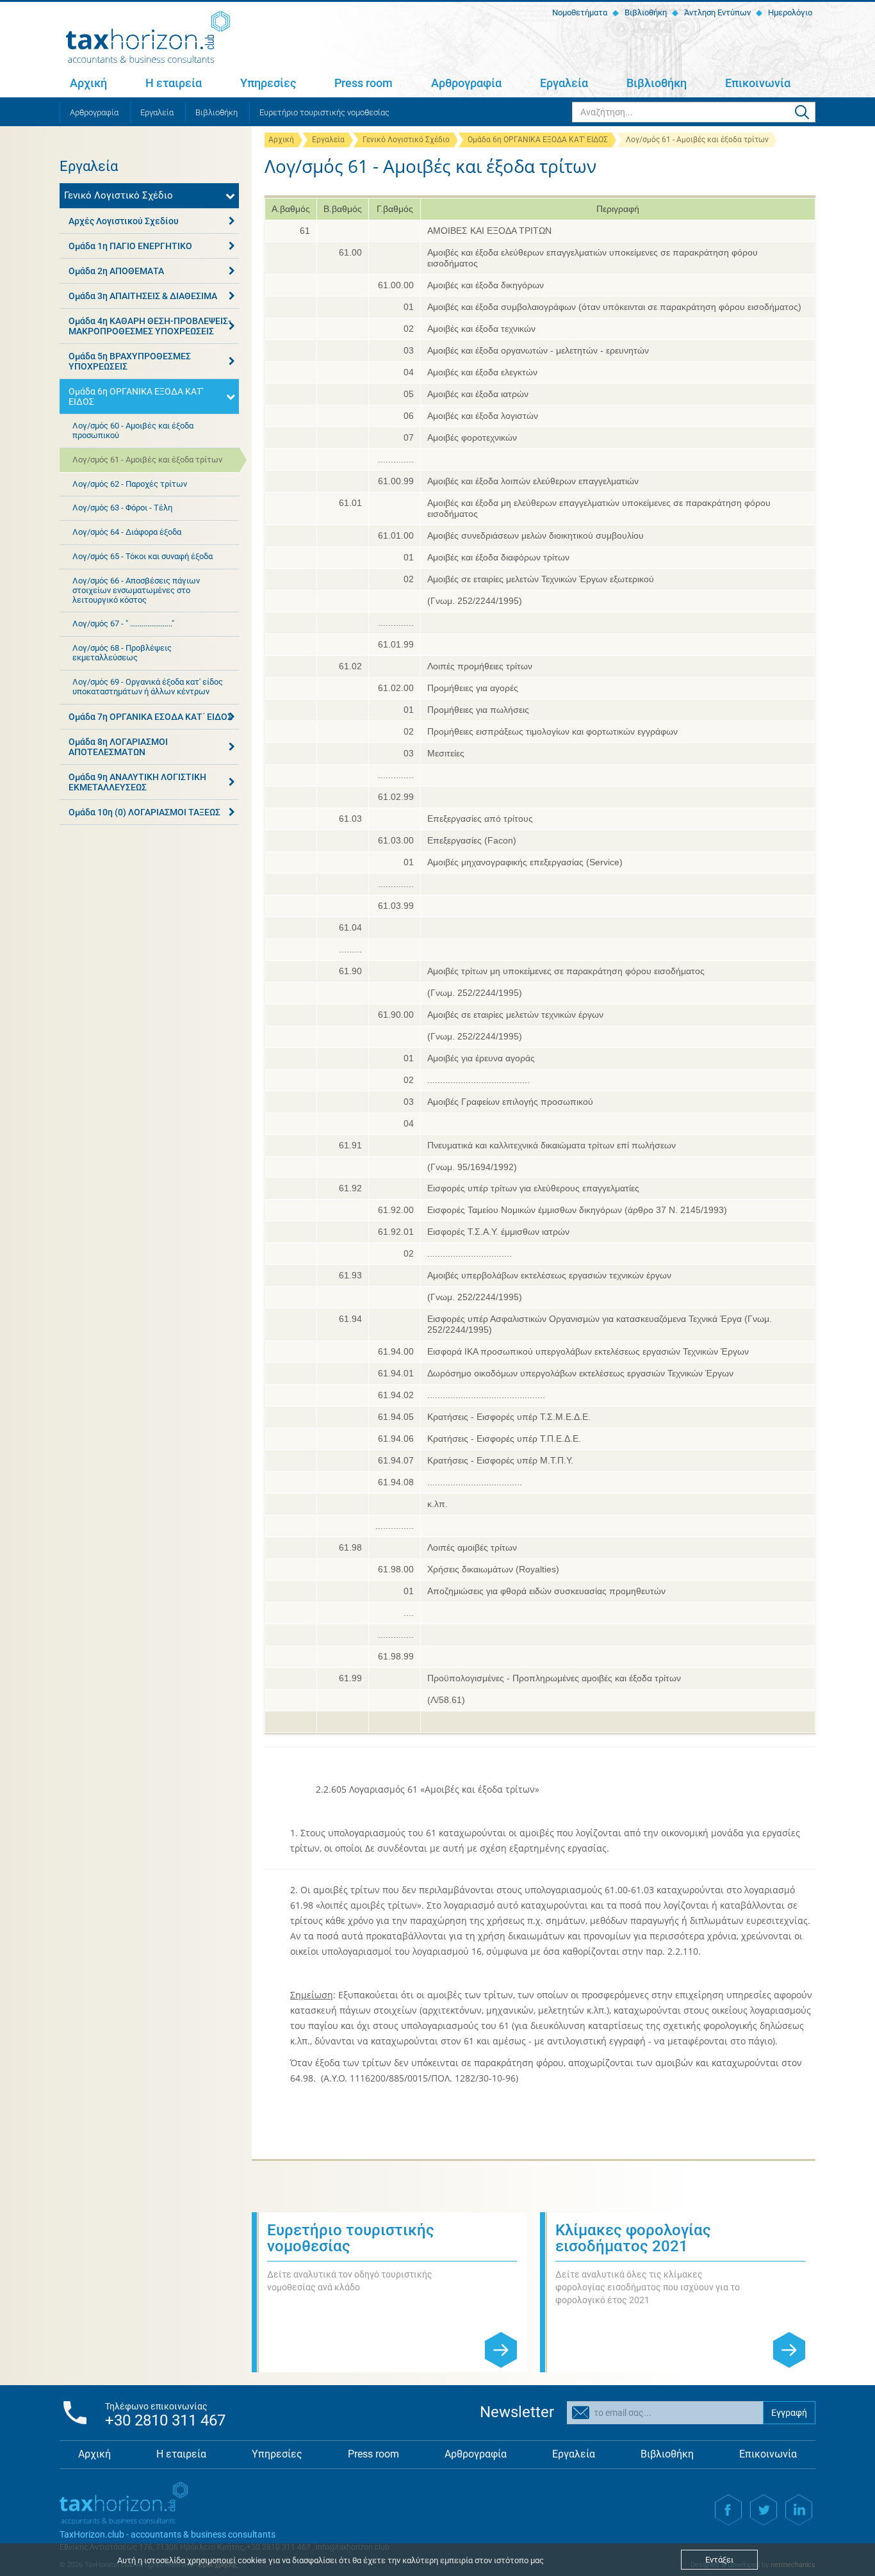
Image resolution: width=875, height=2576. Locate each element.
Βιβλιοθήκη (645, 12)
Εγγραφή (789, 2413)
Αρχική (88, 83)
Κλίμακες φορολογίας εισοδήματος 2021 (633, 2238)
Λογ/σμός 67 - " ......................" (123, 624)
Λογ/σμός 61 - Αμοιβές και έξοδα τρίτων (147, 460)
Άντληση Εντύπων (716, 12)
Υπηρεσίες (268, 83)
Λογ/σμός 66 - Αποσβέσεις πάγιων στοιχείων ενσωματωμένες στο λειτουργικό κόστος (136, 590)
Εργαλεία (564, 83)
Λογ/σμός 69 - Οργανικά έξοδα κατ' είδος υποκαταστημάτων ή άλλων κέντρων (148, 687)
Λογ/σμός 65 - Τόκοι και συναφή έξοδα (143, 556)
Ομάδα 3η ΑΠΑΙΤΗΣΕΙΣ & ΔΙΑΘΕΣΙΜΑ (143, 296)
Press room (364, 83)
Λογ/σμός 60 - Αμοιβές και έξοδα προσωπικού (133, 430)
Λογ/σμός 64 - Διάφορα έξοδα (127, 532)
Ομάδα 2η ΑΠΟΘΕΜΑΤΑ (116, 271)
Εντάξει (719, 2560)
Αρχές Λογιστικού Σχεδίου (124, 221)
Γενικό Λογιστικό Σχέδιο (406, 140)
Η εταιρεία (174, 83)
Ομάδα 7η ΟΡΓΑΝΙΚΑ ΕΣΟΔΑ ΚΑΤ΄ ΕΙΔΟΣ (151, 717)
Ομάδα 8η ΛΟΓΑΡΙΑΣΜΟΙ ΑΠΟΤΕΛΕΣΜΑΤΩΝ (118, 747)
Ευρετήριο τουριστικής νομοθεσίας (324, 112)
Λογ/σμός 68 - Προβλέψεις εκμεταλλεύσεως (122, 653)
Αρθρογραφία (466, 83)
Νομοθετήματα (579, 12)
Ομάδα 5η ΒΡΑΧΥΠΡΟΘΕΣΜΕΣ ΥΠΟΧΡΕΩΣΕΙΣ (130, 361)
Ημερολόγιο (789, 12)
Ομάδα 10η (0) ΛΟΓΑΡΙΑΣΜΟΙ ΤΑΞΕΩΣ (144, 812)
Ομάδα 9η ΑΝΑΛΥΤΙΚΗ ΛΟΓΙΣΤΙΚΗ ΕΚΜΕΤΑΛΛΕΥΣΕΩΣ (137, 782)
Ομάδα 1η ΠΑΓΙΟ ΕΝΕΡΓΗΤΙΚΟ (130, 246)
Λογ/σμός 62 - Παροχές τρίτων (130, 484)
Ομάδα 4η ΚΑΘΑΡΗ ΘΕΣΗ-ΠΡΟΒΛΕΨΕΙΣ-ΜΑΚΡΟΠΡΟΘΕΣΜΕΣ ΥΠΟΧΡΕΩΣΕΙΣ (150, 326)
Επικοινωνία (758, 83)
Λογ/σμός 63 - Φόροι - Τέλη (122, 508)
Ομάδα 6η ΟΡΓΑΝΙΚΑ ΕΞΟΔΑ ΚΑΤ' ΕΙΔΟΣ (538, 140)
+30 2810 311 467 (165, 2420)
